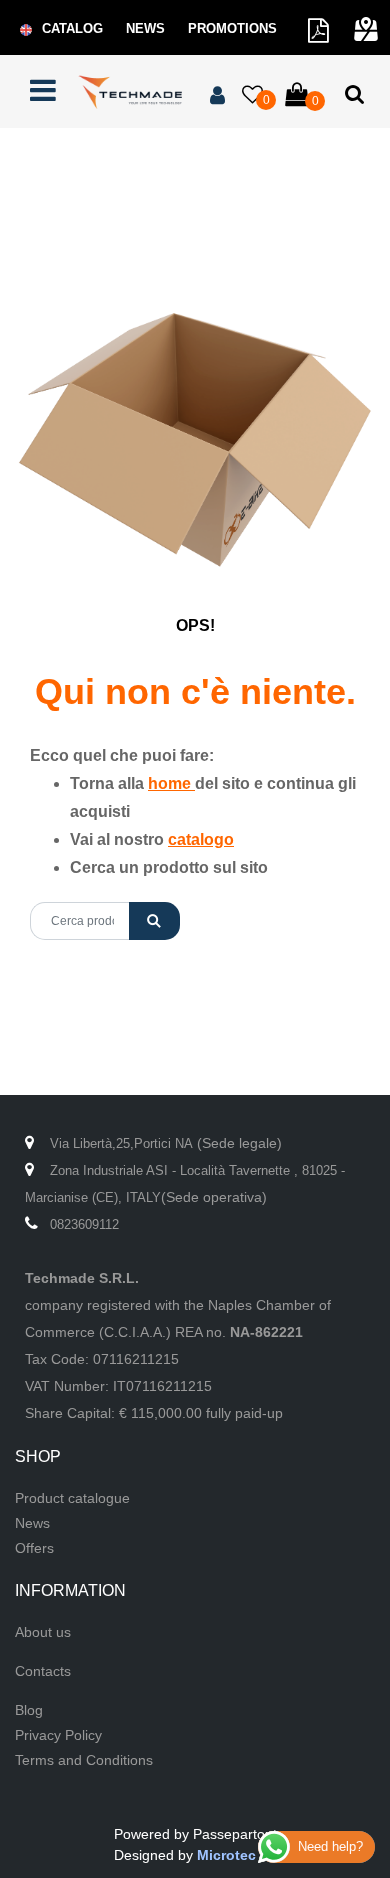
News (32, 1523)
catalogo (201, 839)
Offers (34, 1548)
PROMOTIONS (232, 28)
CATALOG (72, 28)
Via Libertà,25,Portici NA (121, 1143)
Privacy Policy (58, 1735)
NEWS (145, 28)
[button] (154, 921)
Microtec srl (237, 1855)
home (171, 783)
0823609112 (84, 1224)
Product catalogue (72, 1498)
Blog (29, 1710)
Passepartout (235, 1834)
